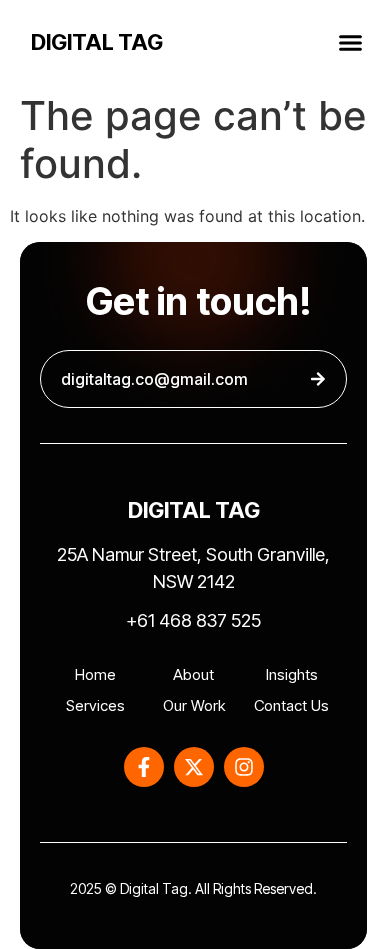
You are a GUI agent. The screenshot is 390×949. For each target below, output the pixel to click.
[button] (351, 42)
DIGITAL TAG (97, 42)
